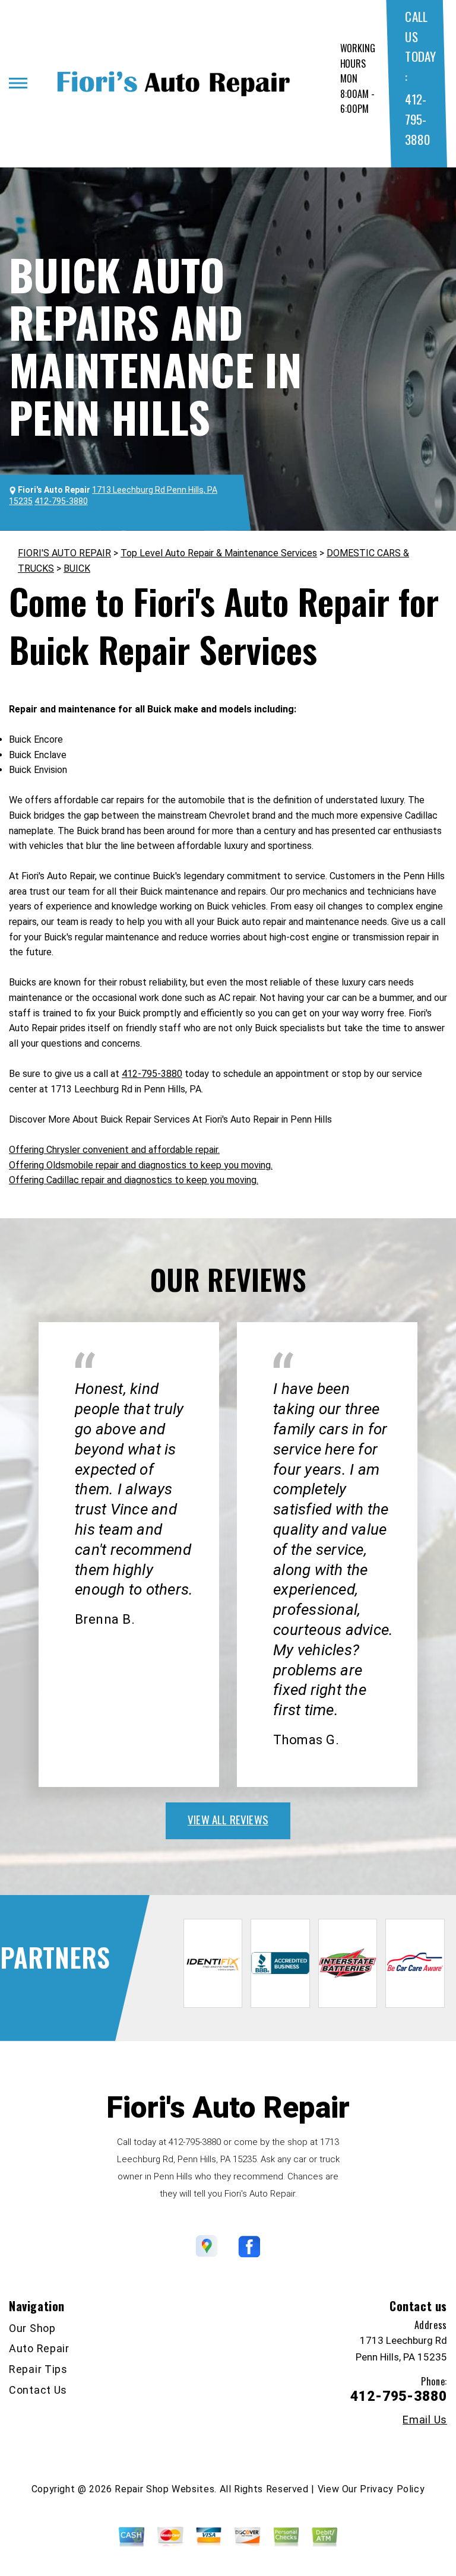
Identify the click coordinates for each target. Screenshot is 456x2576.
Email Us (425, 2420)
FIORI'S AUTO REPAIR (64, 553)
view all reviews (228, 1819)
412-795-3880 (417, 119)
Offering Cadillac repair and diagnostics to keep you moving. (134, 1180)
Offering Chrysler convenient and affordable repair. (114, 1150)
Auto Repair (39, 2348)
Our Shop (32, 2328)
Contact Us (38, 2390)
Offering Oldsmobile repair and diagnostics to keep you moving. (141, 1165)
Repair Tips (38, 2369)
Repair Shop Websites (164, 2489)
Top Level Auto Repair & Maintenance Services (219, 553)
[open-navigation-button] (18, 83)
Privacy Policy (392, 2489)
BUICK (77, 568)
